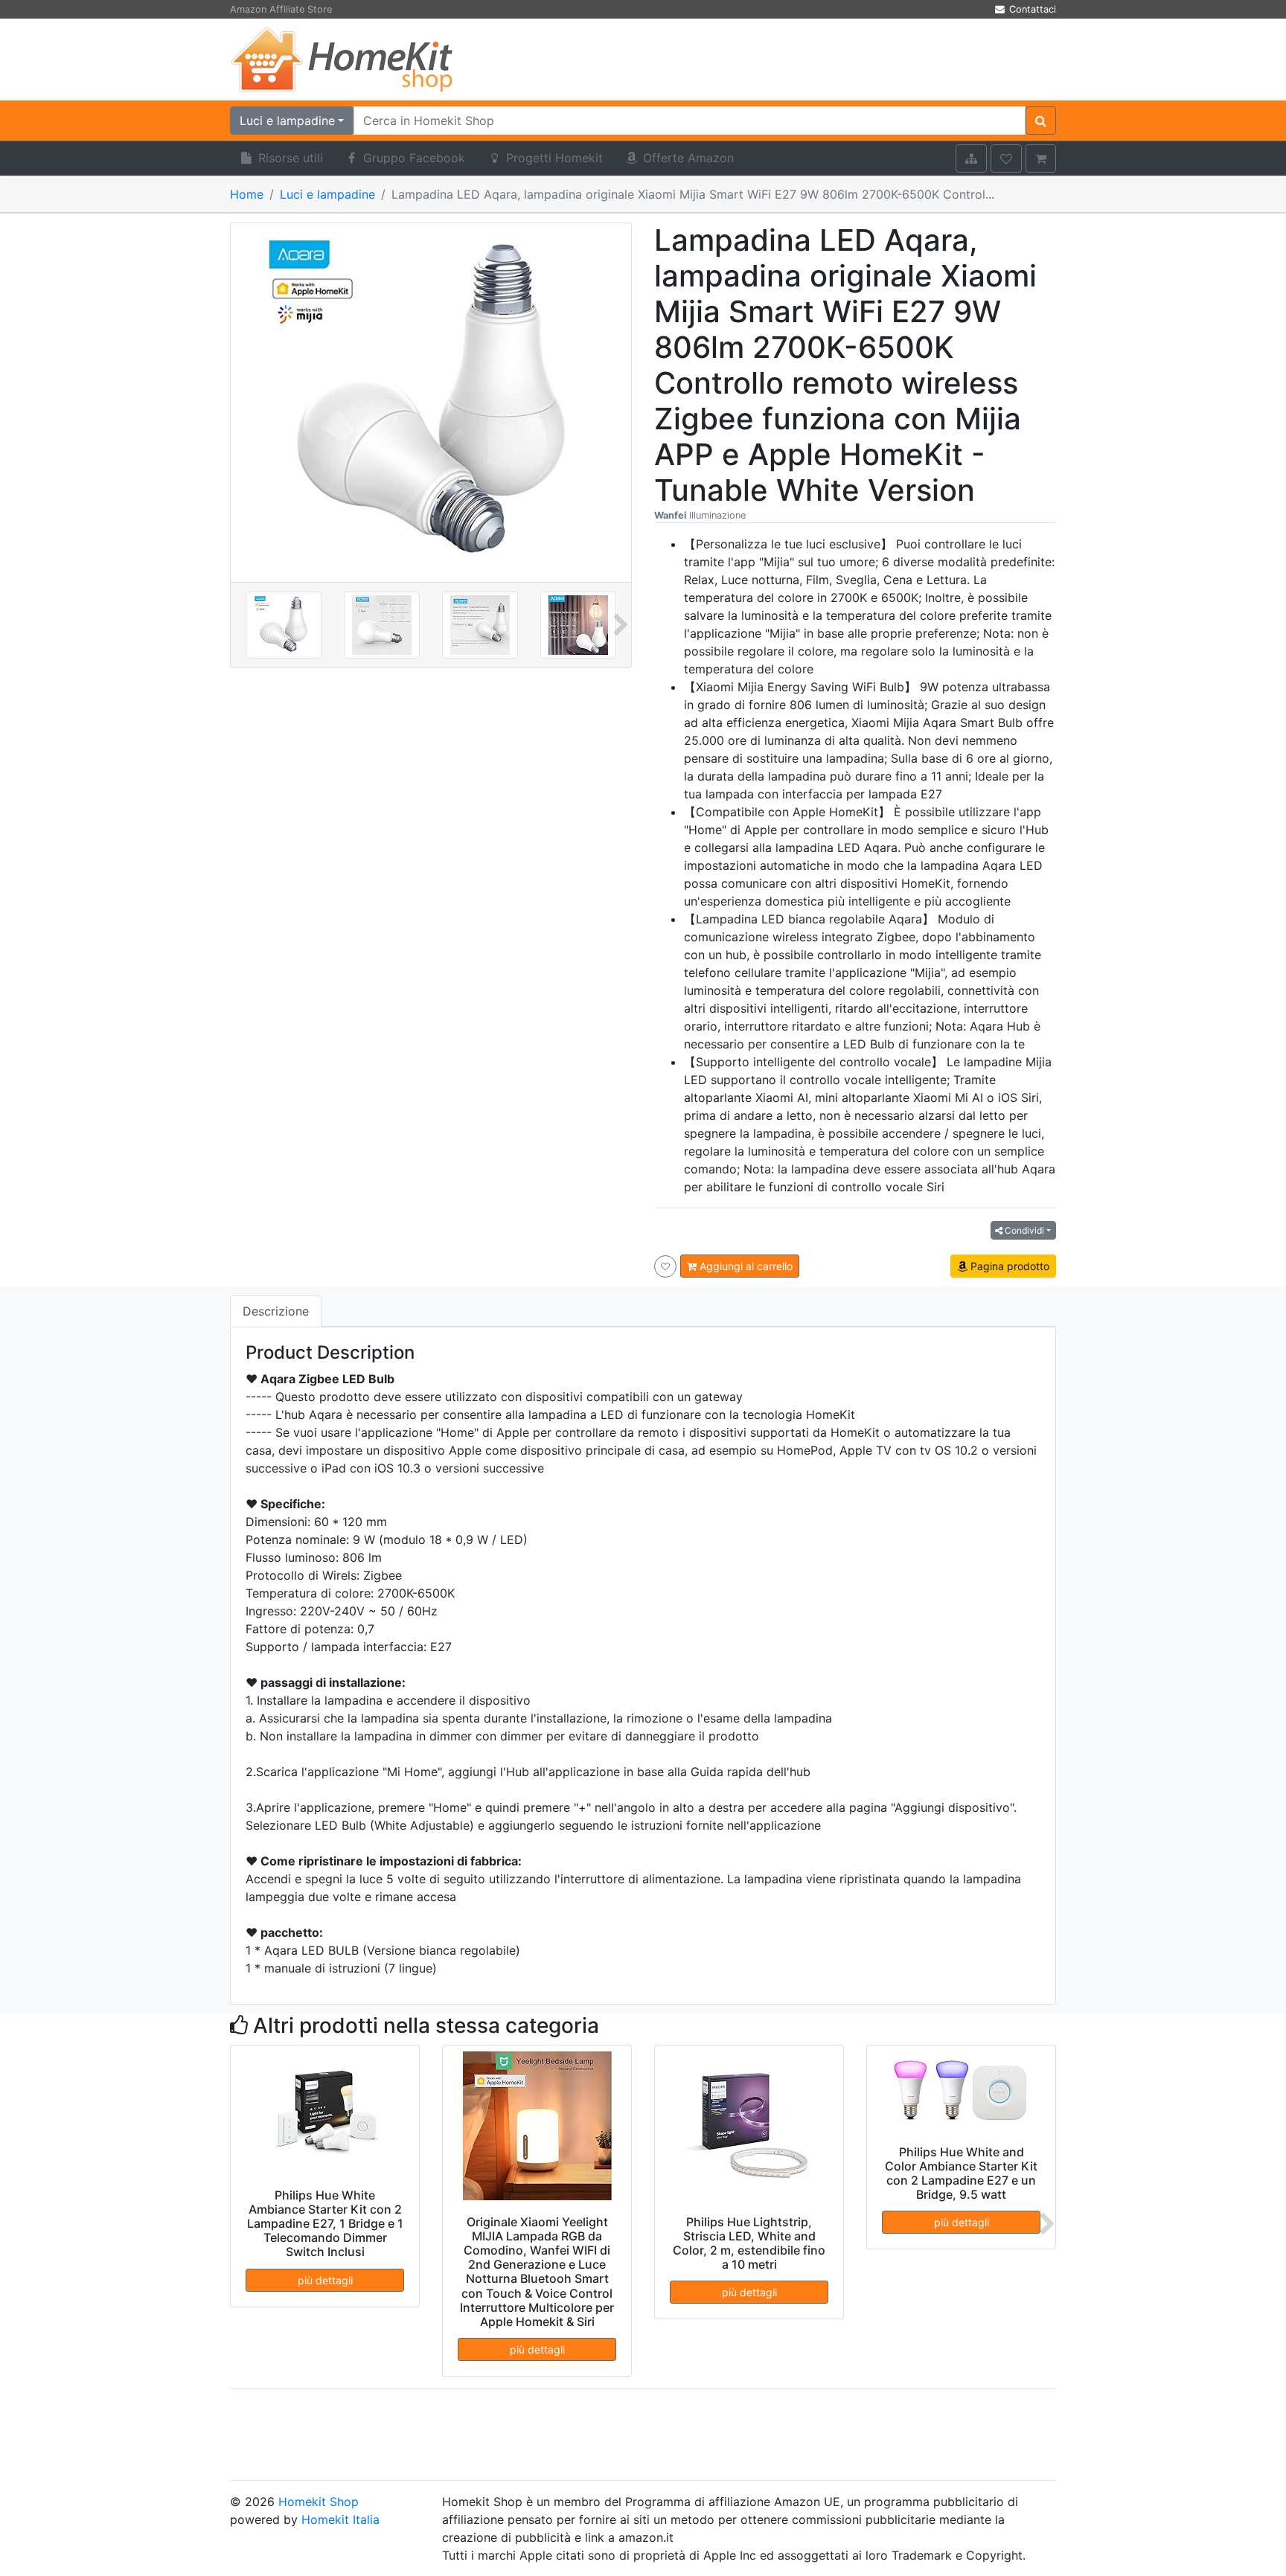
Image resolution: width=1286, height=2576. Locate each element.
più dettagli (325, 2280)
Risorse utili (289, 158)
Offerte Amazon (687, 158)
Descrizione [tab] (276, 1311)
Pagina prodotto (1008, 1266)
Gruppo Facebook (412, 158)
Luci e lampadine (327, 194)
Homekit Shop (319, 2502)
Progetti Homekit (553, 158)
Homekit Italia (340, 2519)
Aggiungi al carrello (745, 1266)
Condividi (1023, 1230)
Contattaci (1031, 9)
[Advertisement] (784, 60)
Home (247, 194)
